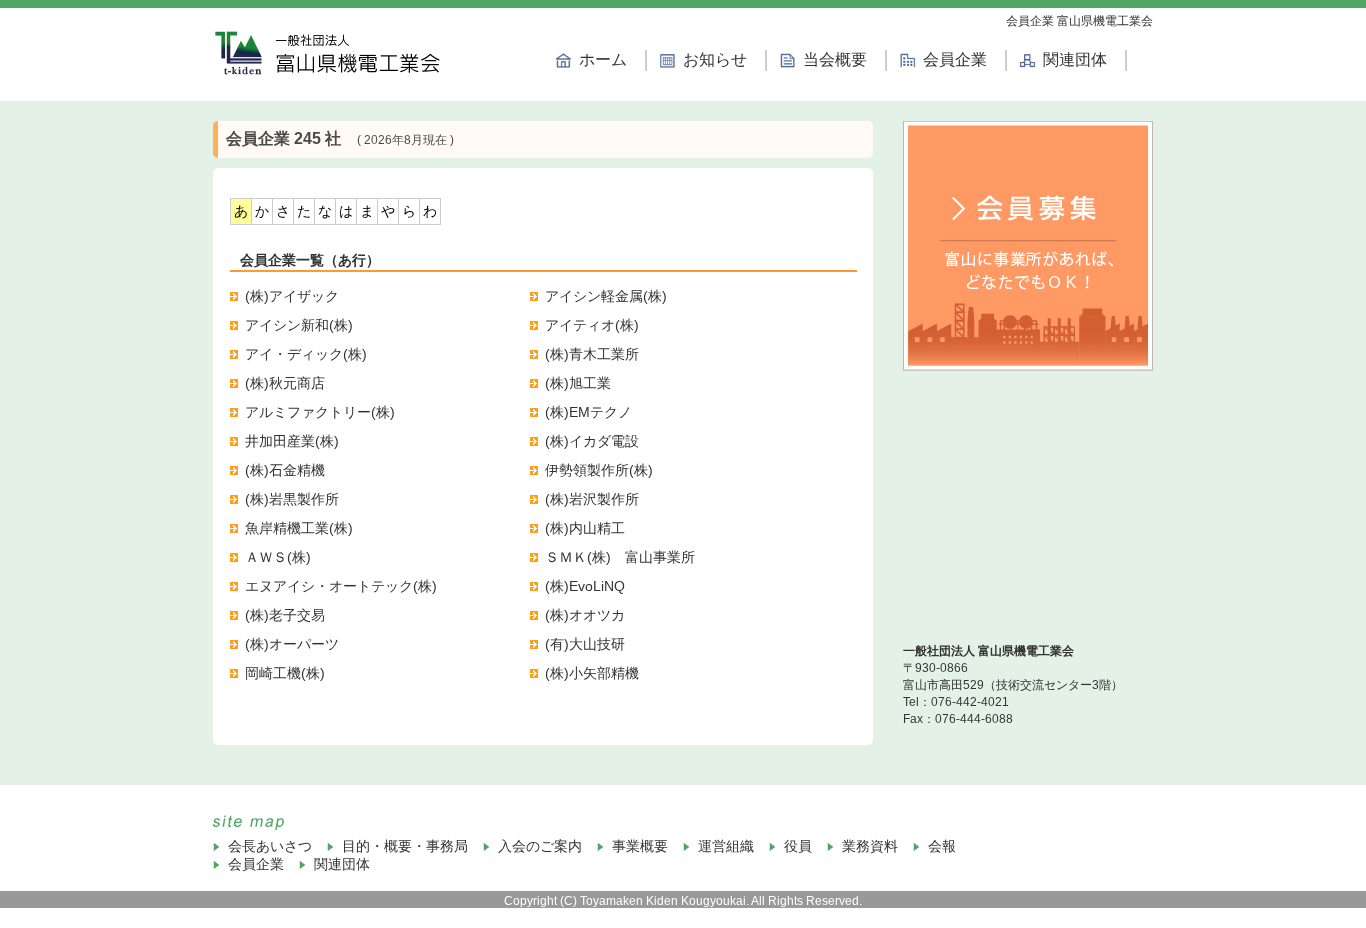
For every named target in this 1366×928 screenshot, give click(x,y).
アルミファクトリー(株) (320, 412)
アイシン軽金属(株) (606, 296)
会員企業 (955, 59)
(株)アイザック (292, 296)
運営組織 (726, 846)
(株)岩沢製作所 (592, 499)
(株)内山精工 (585, 528)
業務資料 (870, 846)
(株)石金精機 (285, 470)
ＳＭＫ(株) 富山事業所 (620, 557)
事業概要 (640, 846)
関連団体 (1075, 59)
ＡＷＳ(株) (278, 557)
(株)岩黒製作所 (292, 499)
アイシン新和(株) (299, 325)
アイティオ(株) (592, 325)
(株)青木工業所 (592, 354)
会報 (942, 846)
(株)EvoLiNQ (585, 586)
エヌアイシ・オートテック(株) (341, 586)
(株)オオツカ (585, 615)
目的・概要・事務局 (405, 846)
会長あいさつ (270, 846)
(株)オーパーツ (292, 644)
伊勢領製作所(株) (599, 470)
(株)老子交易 (285, 615)
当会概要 (835, 59)
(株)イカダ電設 (592, 441)
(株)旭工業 (578, 383)
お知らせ (715, 59)
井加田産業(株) (292, 441)
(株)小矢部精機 (592, 673)
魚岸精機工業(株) (299, 528)
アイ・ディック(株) (306, 354)
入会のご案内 (540, 846)
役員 (798, 846)
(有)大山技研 (585, 644)
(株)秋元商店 (285, 383)
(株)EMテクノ (588, 412)
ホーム (603, 59)
